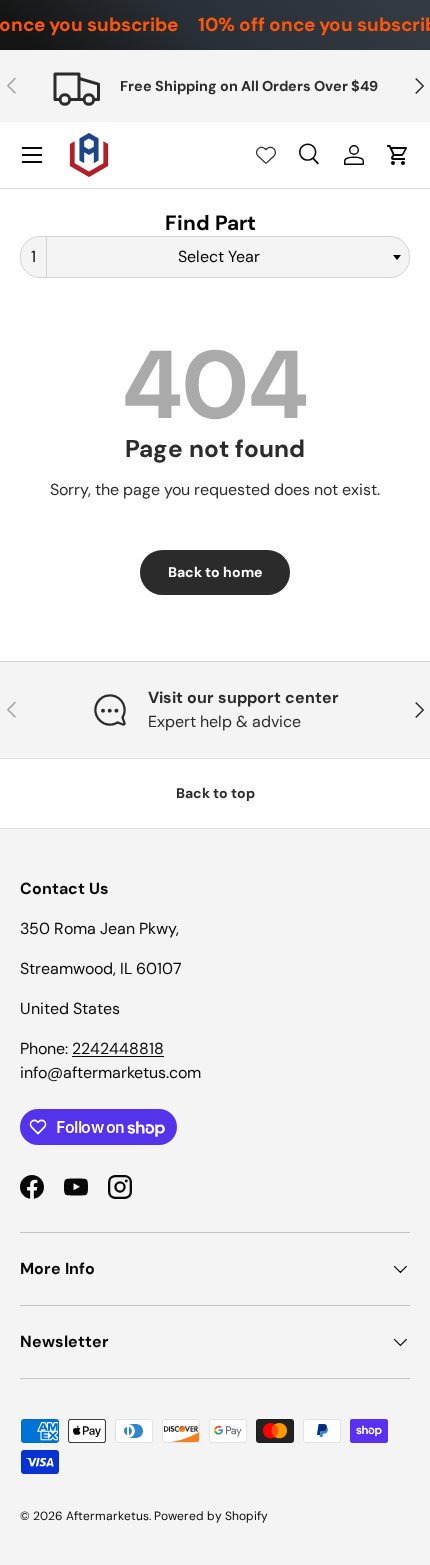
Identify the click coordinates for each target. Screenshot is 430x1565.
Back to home (215, 572)
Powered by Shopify (211, 1516)
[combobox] (215, 257)
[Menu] (32, 155)
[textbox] (225, 257)
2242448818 (118, 1048)
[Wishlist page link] (266, 155)
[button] (398, 155)
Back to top (215, 793)
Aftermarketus (107, 1516)
